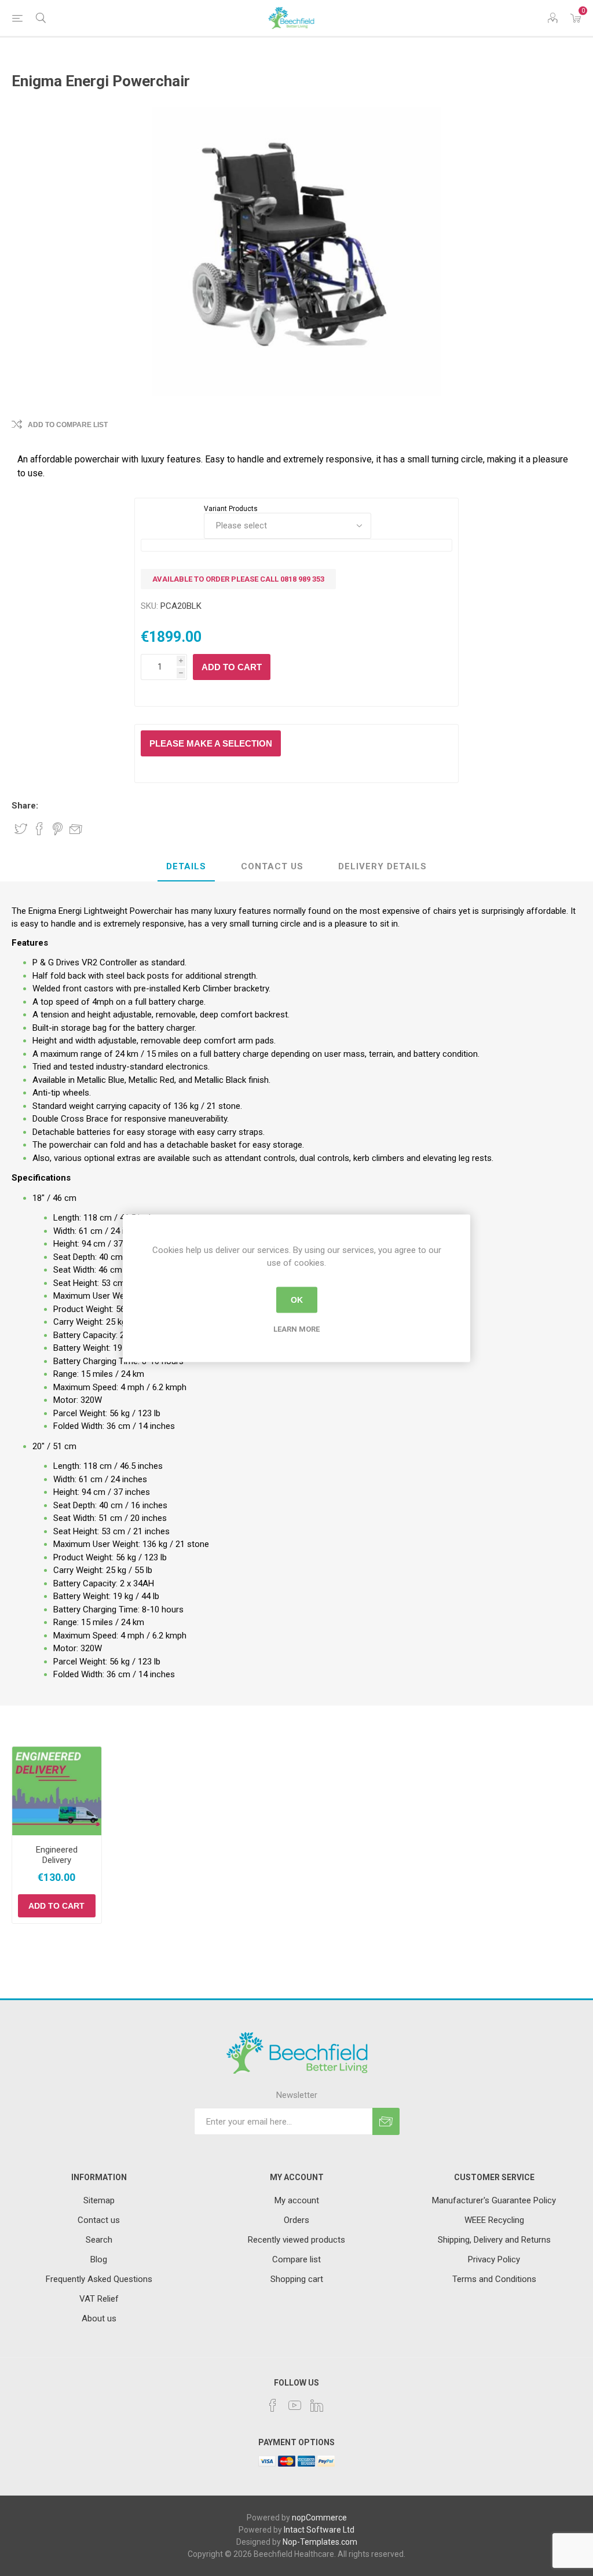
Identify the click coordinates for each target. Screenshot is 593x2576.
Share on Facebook (39, 829)
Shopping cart (297, 2279)
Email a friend (76, 829)
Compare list (296, 2259)
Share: (25, 806)
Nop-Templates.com (320, 2542)
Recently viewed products (296, 2240)
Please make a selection (211, 743)
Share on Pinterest (58, 829)
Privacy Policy (494, 2259)
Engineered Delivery (57, 1855)
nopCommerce (319, 2518)
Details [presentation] (186, 866)
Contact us (99, 2220)
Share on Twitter (21, 829)
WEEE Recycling (494, 2220)
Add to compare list (68, 425)
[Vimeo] (317, 2405)
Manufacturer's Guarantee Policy (494, 2200)
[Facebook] (273, 2405)
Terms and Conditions (494, 2279)
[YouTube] (295, 2405)
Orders (296, 2220)
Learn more (296, 1329)
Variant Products (231, 509)
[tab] (186, 867)
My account (297, 2200)
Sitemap (99, 2200)
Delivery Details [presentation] (382, 866)
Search (99, 2240)
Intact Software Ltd (319, 2530)
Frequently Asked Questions (99, 2279)
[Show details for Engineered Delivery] (57, 1791)
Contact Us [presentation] (272, 866)
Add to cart (232, 667)
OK (297, 1300)
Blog (99, 2259)
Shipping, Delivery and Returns (494, 2240)
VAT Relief (99, 2299)
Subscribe (386, 2121)
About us (99, 2318)
